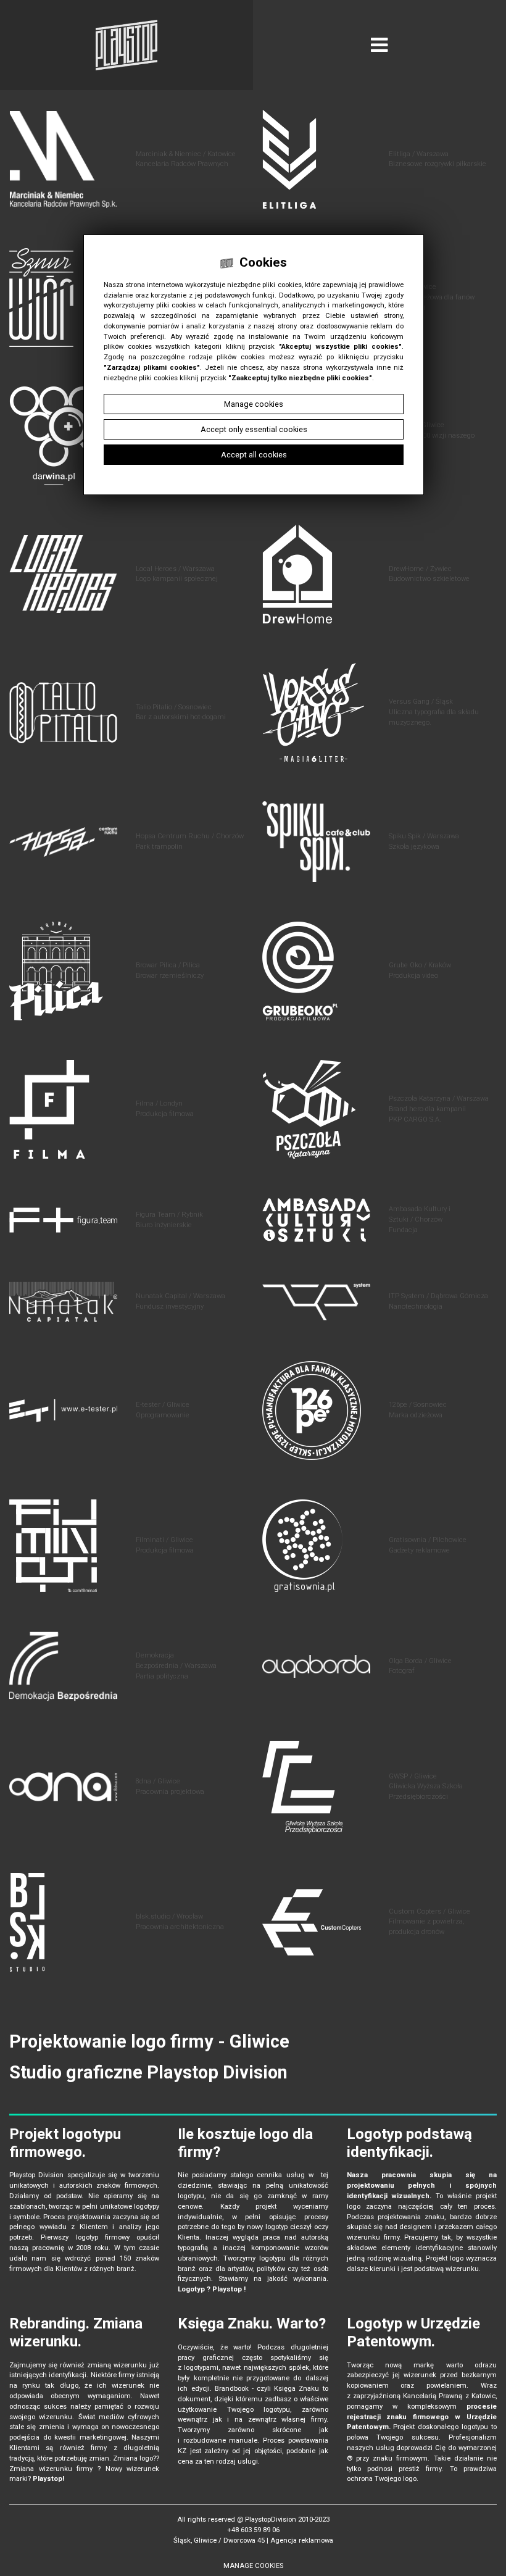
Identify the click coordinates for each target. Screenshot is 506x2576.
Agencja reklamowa (302, 2541)
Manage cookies (253, 2566)
